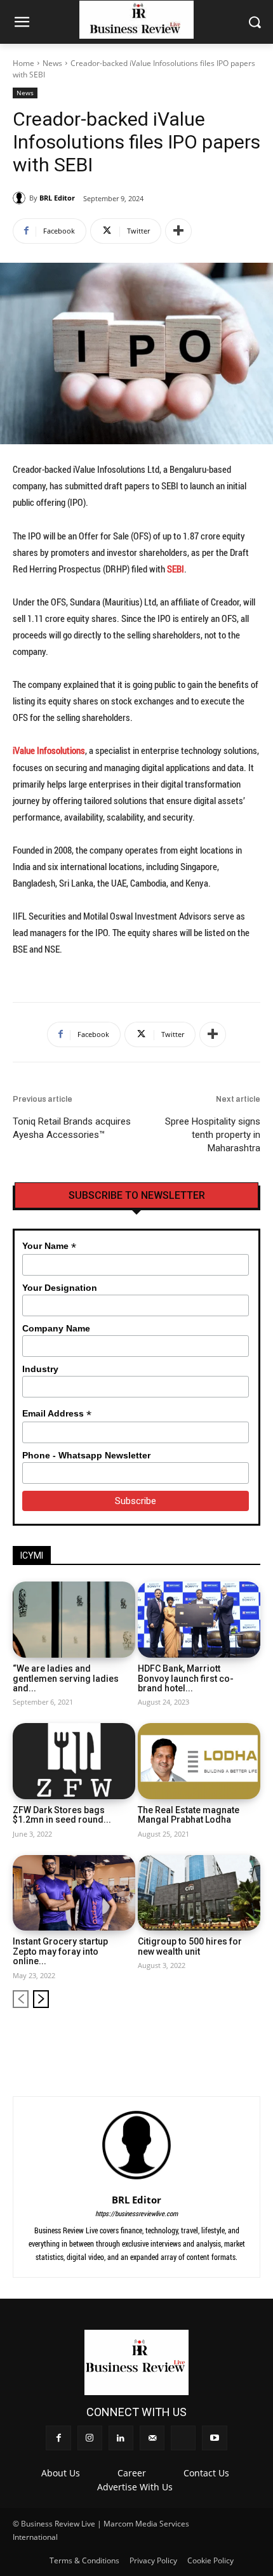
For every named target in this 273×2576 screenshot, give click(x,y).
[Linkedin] (188, 2039)
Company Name (56, 1328)
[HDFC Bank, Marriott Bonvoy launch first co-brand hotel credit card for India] (199, 1620)
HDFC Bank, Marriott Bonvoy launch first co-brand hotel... (186, 1678)
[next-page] (41, 1999)
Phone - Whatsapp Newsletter (86, 1455)
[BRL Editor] (21, 198)
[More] (178, 231)
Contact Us (206, 2473)
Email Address (57, 1414)
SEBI (176, 569)
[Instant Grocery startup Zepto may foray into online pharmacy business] (74, 1893)
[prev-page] (21, 1999)
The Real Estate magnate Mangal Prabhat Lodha (189, 1815)
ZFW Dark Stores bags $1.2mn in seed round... (62, 1815)
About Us (61, 2473)
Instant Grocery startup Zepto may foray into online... (60, 1951)
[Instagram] (167, 2039)
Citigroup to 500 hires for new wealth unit (190, 1946)
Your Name (49, 1246)
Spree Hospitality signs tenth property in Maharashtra (213, 1135)
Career (132, 2473)
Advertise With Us (135, 2487)
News (52, 63)
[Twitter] (230, 2039)
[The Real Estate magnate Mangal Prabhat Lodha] (199, 1761)
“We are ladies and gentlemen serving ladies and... (66, 1678)
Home (23, 63)
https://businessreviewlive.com (136, 2213)
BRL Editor (57, 198)
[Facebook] (145, 2039)
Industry (40, 1369)
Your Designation (60, 1288)
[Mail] (209, 2039)
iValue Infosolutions (49, 750)
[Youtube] (252, 2039)
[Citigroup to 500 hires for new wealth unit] (199, 1893)
